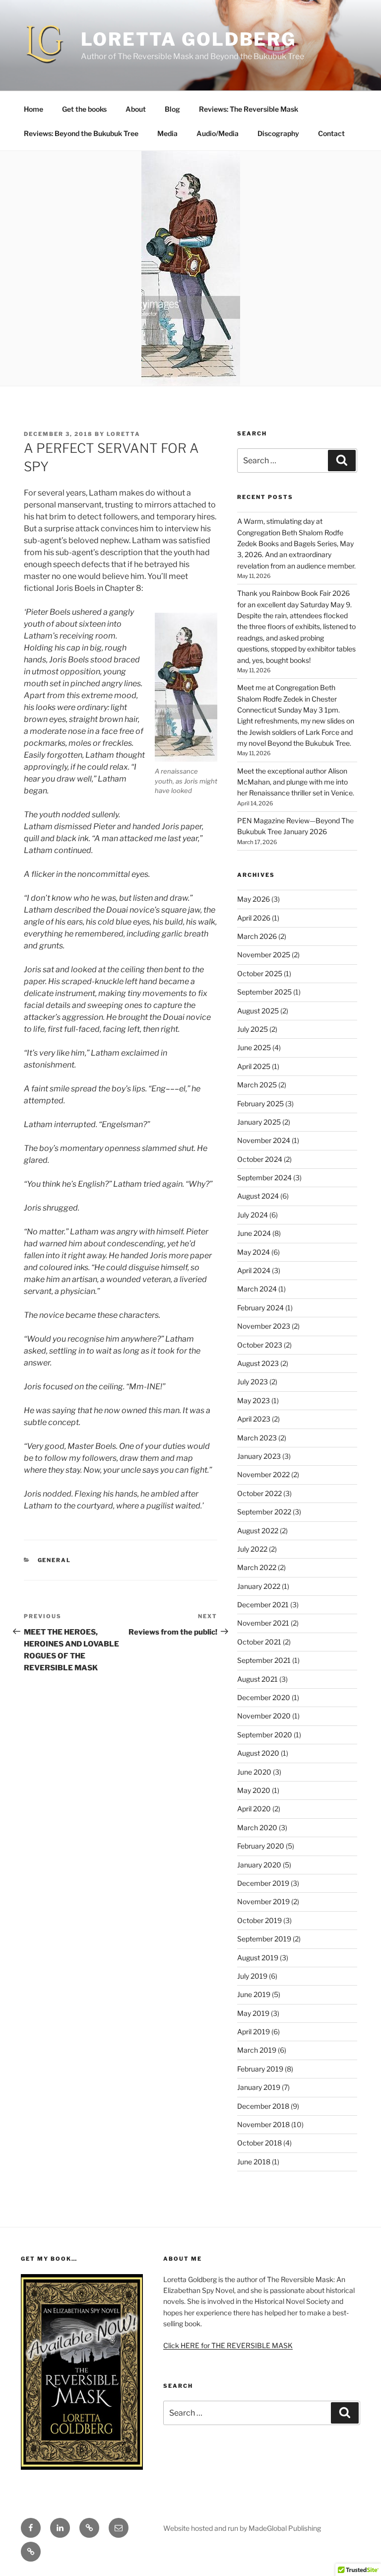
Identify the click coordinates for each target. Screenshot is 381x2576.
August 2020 (258, 1753)
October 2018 (259, 2143)
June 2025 (254, 1047)
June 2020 (254, 1772)
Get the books (84, 109)
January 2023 (259, 1456)
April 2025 (254, 1066)
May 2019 (253, 2013)
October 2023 (260, 1345)
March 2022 (257, 1567)
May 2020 (254, 1790)
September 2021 (264, 1660)
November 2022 (263, 1474)
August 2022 (258, 1531)
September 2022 (264, 1512)
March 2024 (257, 1289)
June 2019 (254, 1994)
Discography (278, 133)
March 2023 (257, 1438)
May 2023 (254, 1400)
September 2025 (264, 992)
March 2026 (257, 936)
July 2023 (253, 1382)
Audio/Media (218, 133)
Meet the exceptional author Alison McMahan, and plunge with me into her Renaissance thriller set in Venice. (296, 782)
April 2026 (254, 918)
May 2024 (254, 1252)
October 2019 (259, 1920)
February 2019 (260, 2069)
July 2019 (252, 1976)
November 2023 (264, 1326)
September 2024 (264, 1178)
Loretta (124, 434)
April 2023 (254, 1419)
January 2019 (259, 2087)
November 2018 (263, 2124)
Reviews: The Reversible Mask (249, 109)
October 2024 (260, 1159)
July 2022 (252, 1549)
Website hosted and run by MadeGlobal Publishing (242, 2528)
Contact (331, 133)
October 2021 (259, 1642)
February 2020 (261, 1846)
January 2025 (259, 1122)
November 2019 (263, 1901)
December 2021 (263, 1605)
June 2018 (254, 2162)
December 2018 (263, 2106)
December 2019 (263, 1883)
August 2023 (258, 1363)
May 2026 (254, 899)
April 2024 (254, 1270)
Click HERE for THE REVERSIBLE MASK (228, 2345)
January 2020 (259, 1865)
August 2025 (258, 1011)
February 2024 (260, 1308)
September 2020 (265, 1735)
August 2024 (258, 1196)
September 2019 (264, 1939)
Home (33, 109)
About (136, 109)
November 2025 (264, 955)
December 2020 (264, 1697)
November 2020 (264, 1716)
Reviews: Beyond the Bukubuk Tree (81, 133)
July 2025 (253, 1029)
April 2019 (254, 2032)
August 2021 (257, 1679)
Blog (172, 109)
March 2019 (257, 2050)
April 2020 (254, 1809)
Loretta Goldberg (189, 39)
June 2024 (254, 1233)
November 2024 (264, 1140)
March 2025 (257, 1085)
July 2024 (253, 1215)
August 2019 (258, 1958)
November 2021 (263, 1623)
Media (167, 133)
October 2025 (260, 973)
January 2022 (259, 1586)
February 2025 (260, 1104)
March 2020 (257, 1827)
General (55, 1560)
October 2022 (259, 1493)
